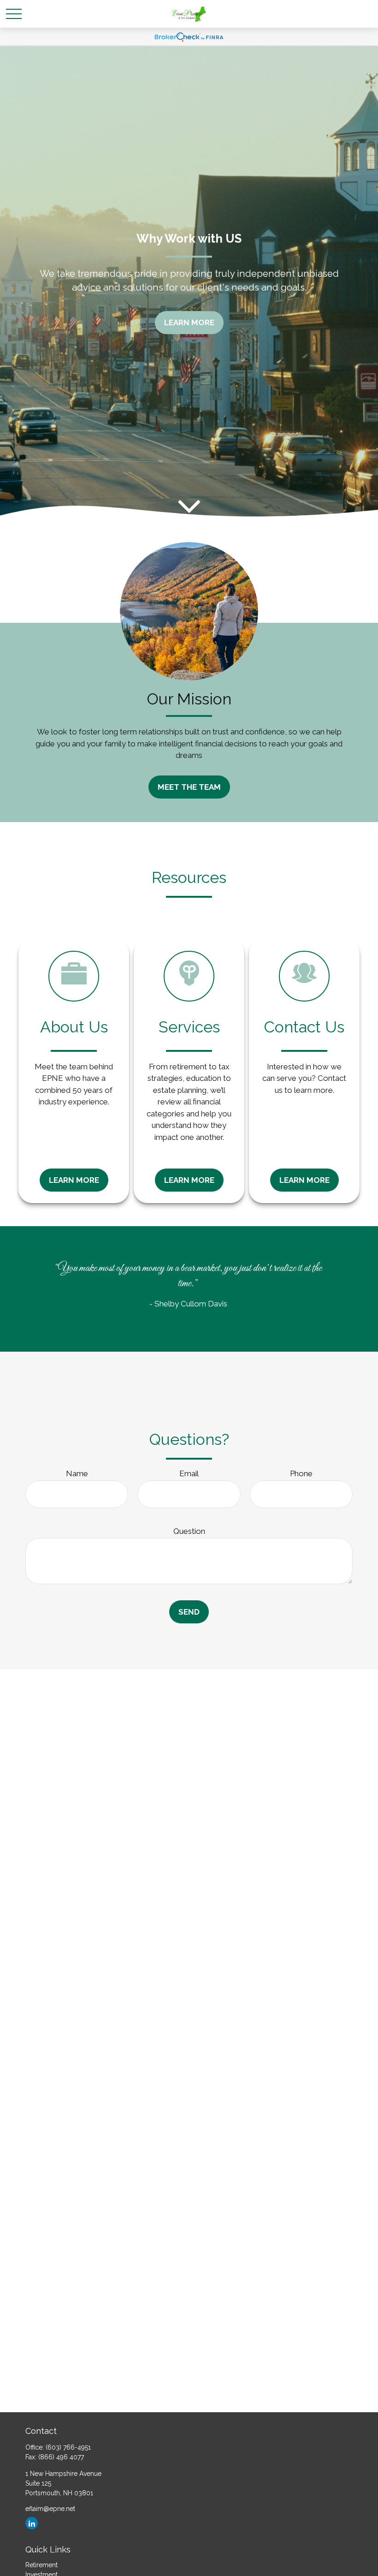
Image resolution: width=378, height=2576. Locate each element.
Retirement (41, 2565)
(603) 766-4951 (68, 2447)
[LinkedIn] (32, 2523)
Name (77, 1473)
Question (189, 1531)
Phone (301, 1473)
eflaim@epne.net (50, 2509)
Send (189, 1612)
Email (189, 1473)
